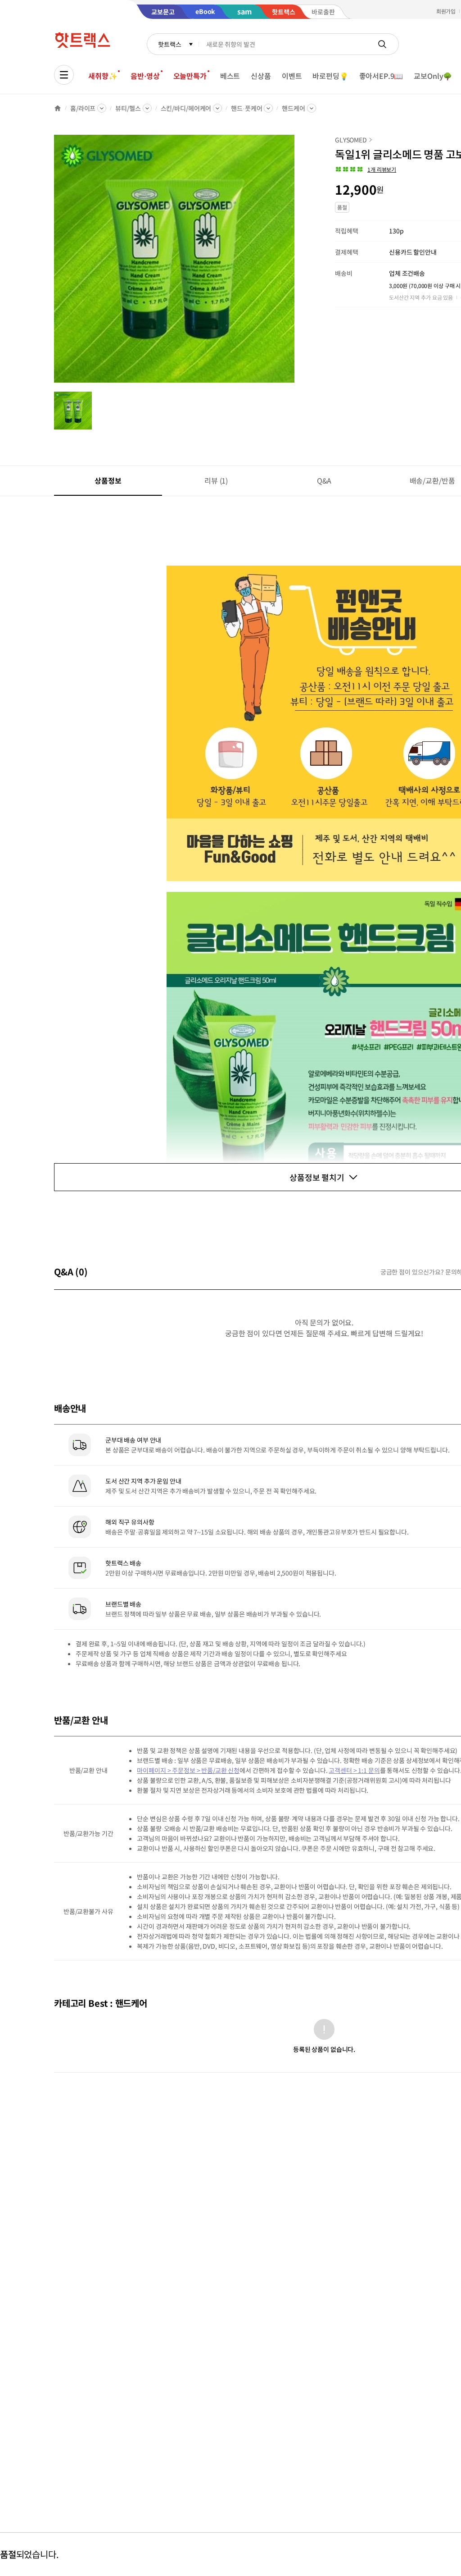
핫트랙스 (169, 44)
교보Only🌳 (433, 76)
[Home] (58, 108)
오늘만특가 (190, 76)
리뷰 (216, 480)
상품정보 (108, 480)
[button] (366, 169)
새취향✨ (103, 76)
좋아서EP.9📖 (381, 76)
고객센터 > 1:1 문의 (354, 1770)
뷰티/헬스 (128, 108)
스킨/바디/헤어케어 (186, 108)
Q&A (324, 480)
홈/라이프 (83, 108)
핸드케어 (293, 108)
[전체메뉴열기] (64, 75)
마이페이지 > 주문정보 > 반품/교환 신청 (188, 1770)
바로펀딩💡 (330, 76)
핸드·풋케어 (246, 108)
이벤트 (292, 76)
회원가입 (446, 11)
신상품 (261, 76)
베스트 (230, 76)
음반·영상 (145, 76)
